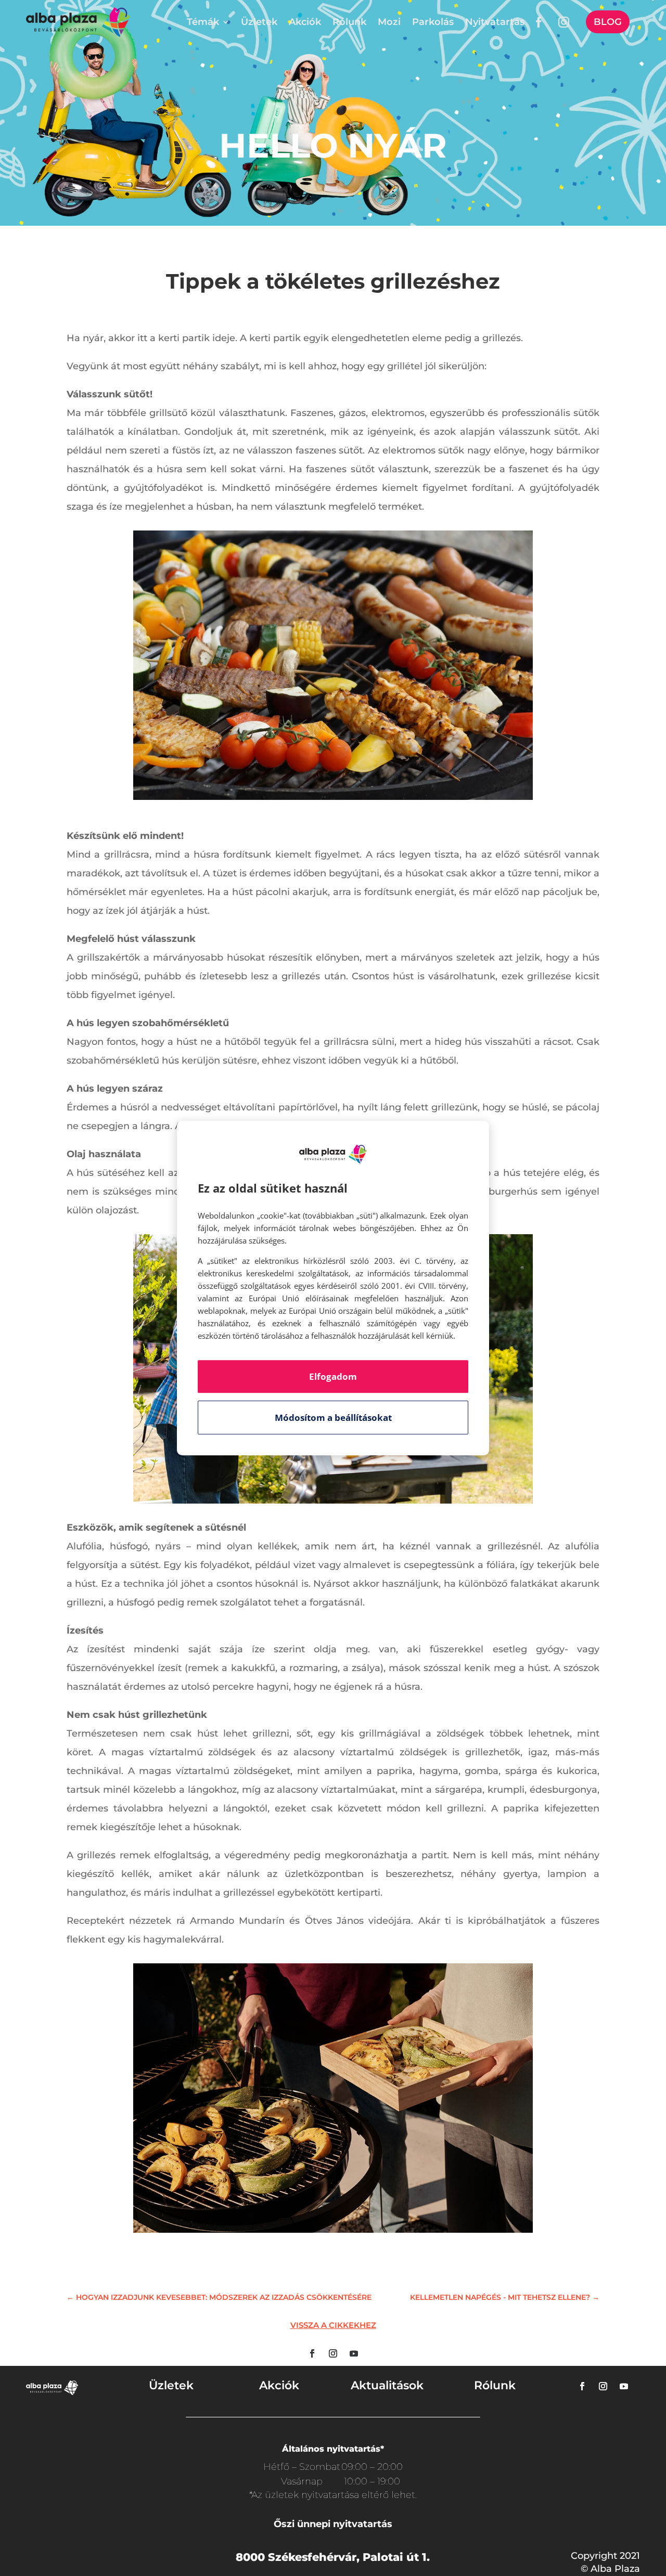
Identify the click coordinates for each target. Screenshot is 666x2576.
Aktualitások (387, 2385)
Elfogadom (333, 1376)
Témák (203, 22)
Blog (608, 22)
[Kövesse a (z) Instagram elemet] (333, 2353)
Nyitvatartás (495, 22)
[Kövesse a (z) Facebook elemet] (312, 2353)
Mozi (389, 22)
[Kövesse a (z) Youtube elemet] (354, 2353)
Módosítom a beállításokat (333, 1418)
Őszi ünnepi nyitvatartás (333, 2524)
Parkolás (433, 22)
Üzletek (259, 22)
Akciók (305, 22)
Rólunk (349, 22)
